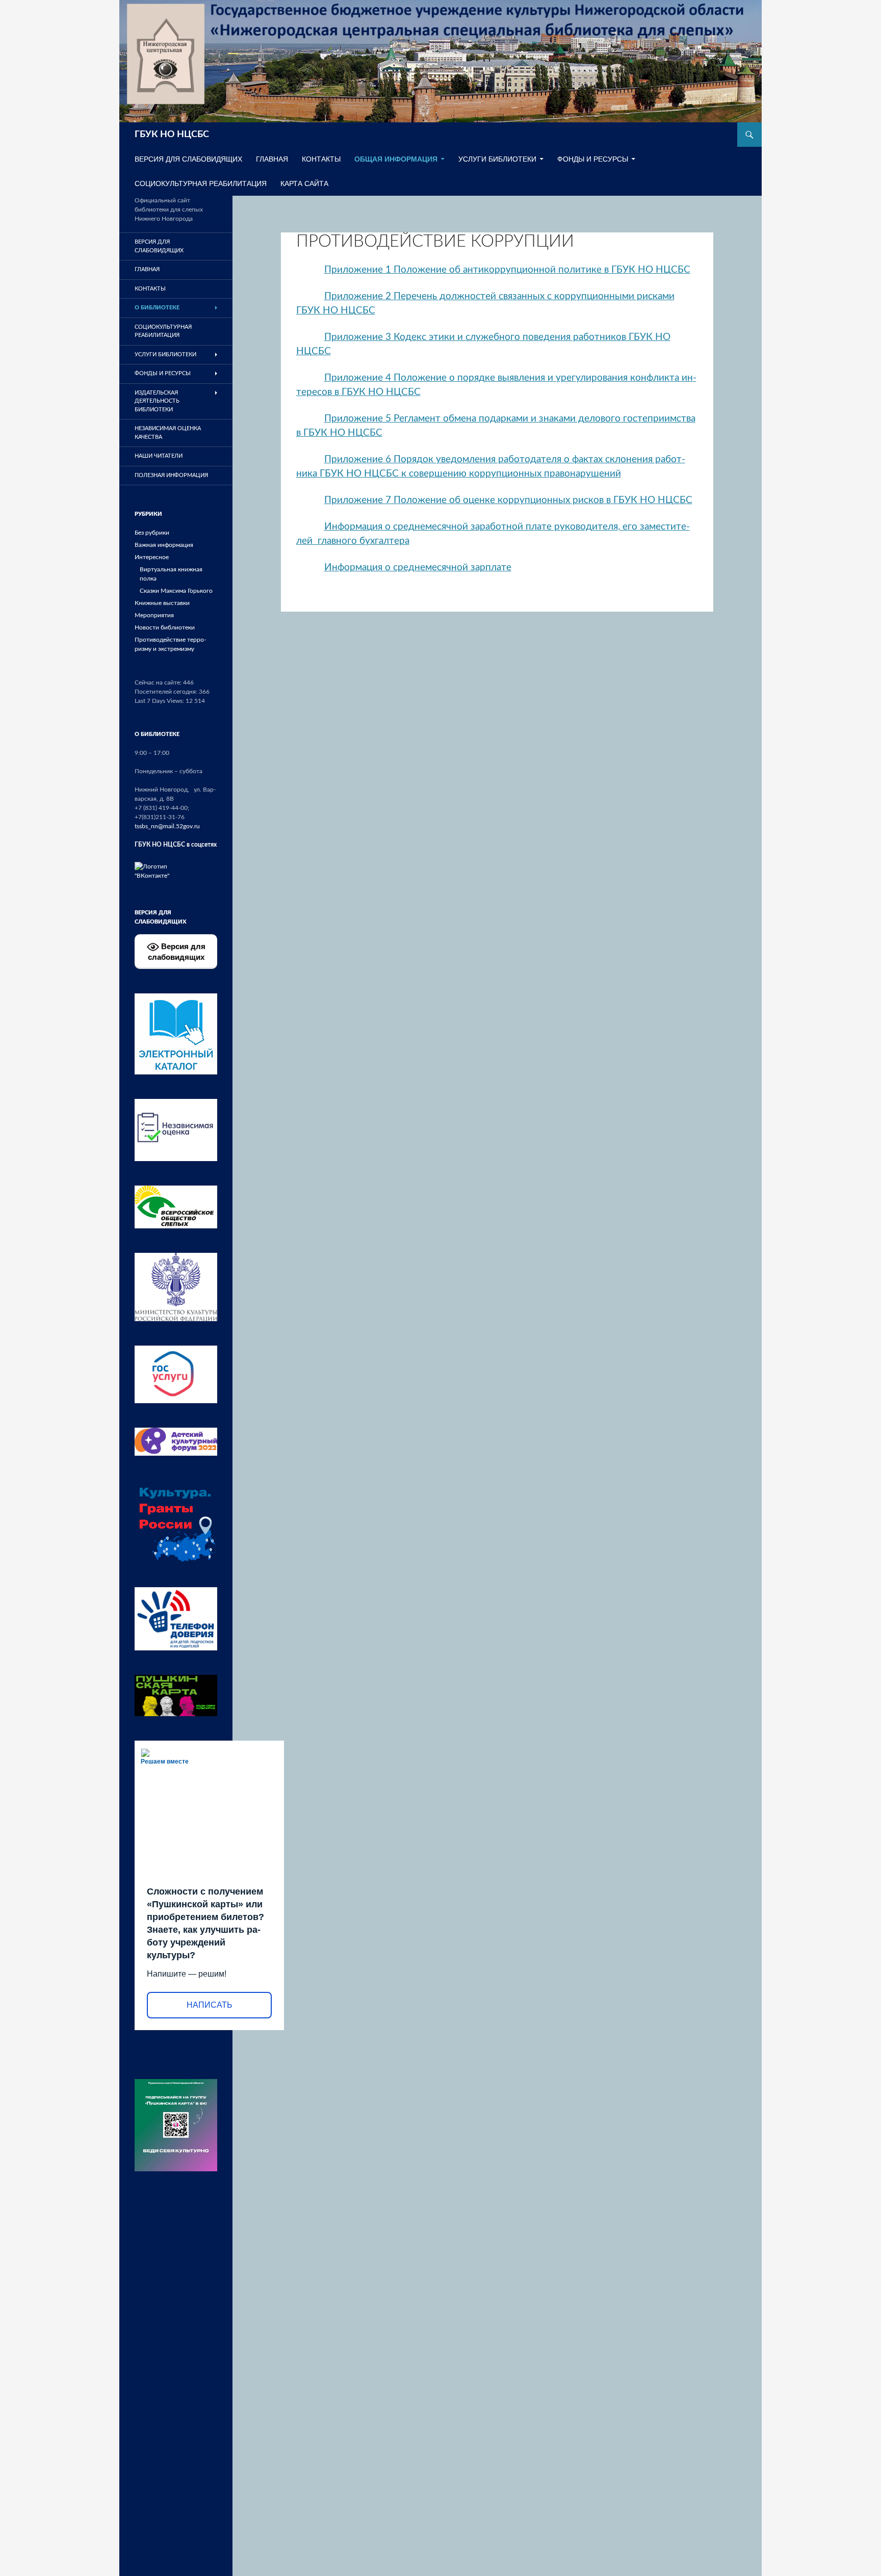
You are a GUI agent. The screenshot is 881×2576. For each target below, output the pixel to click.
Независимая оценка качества (168, 433)
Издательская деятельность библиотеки (157, 401)
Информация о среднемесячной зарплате (418, 568)
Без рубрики (152, 533)
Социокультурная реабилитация (201, 183)
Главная (272, 159)
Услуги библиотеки (497, 159)
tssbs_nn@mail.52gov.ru (167, 826)
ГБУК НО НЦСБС (172, 135)
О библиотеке (157, 308)
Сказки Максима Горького (176, 591)
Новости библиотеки (165, 627)
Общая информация (396, 159)
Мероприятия (154, 615)
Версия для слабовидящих (177, 952)
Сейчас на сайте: (159, 682)
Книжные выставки (162, 603)
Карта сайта (304, 183)
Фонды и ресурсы (593, 159)
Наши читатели (159, 456)
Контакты (321, 159)
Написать (210, 2005)
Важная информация (164, 545)
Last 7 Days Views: (160, 701)
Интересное (152, 557)
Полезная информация (171, 475)
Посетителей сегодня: (167, 692)
